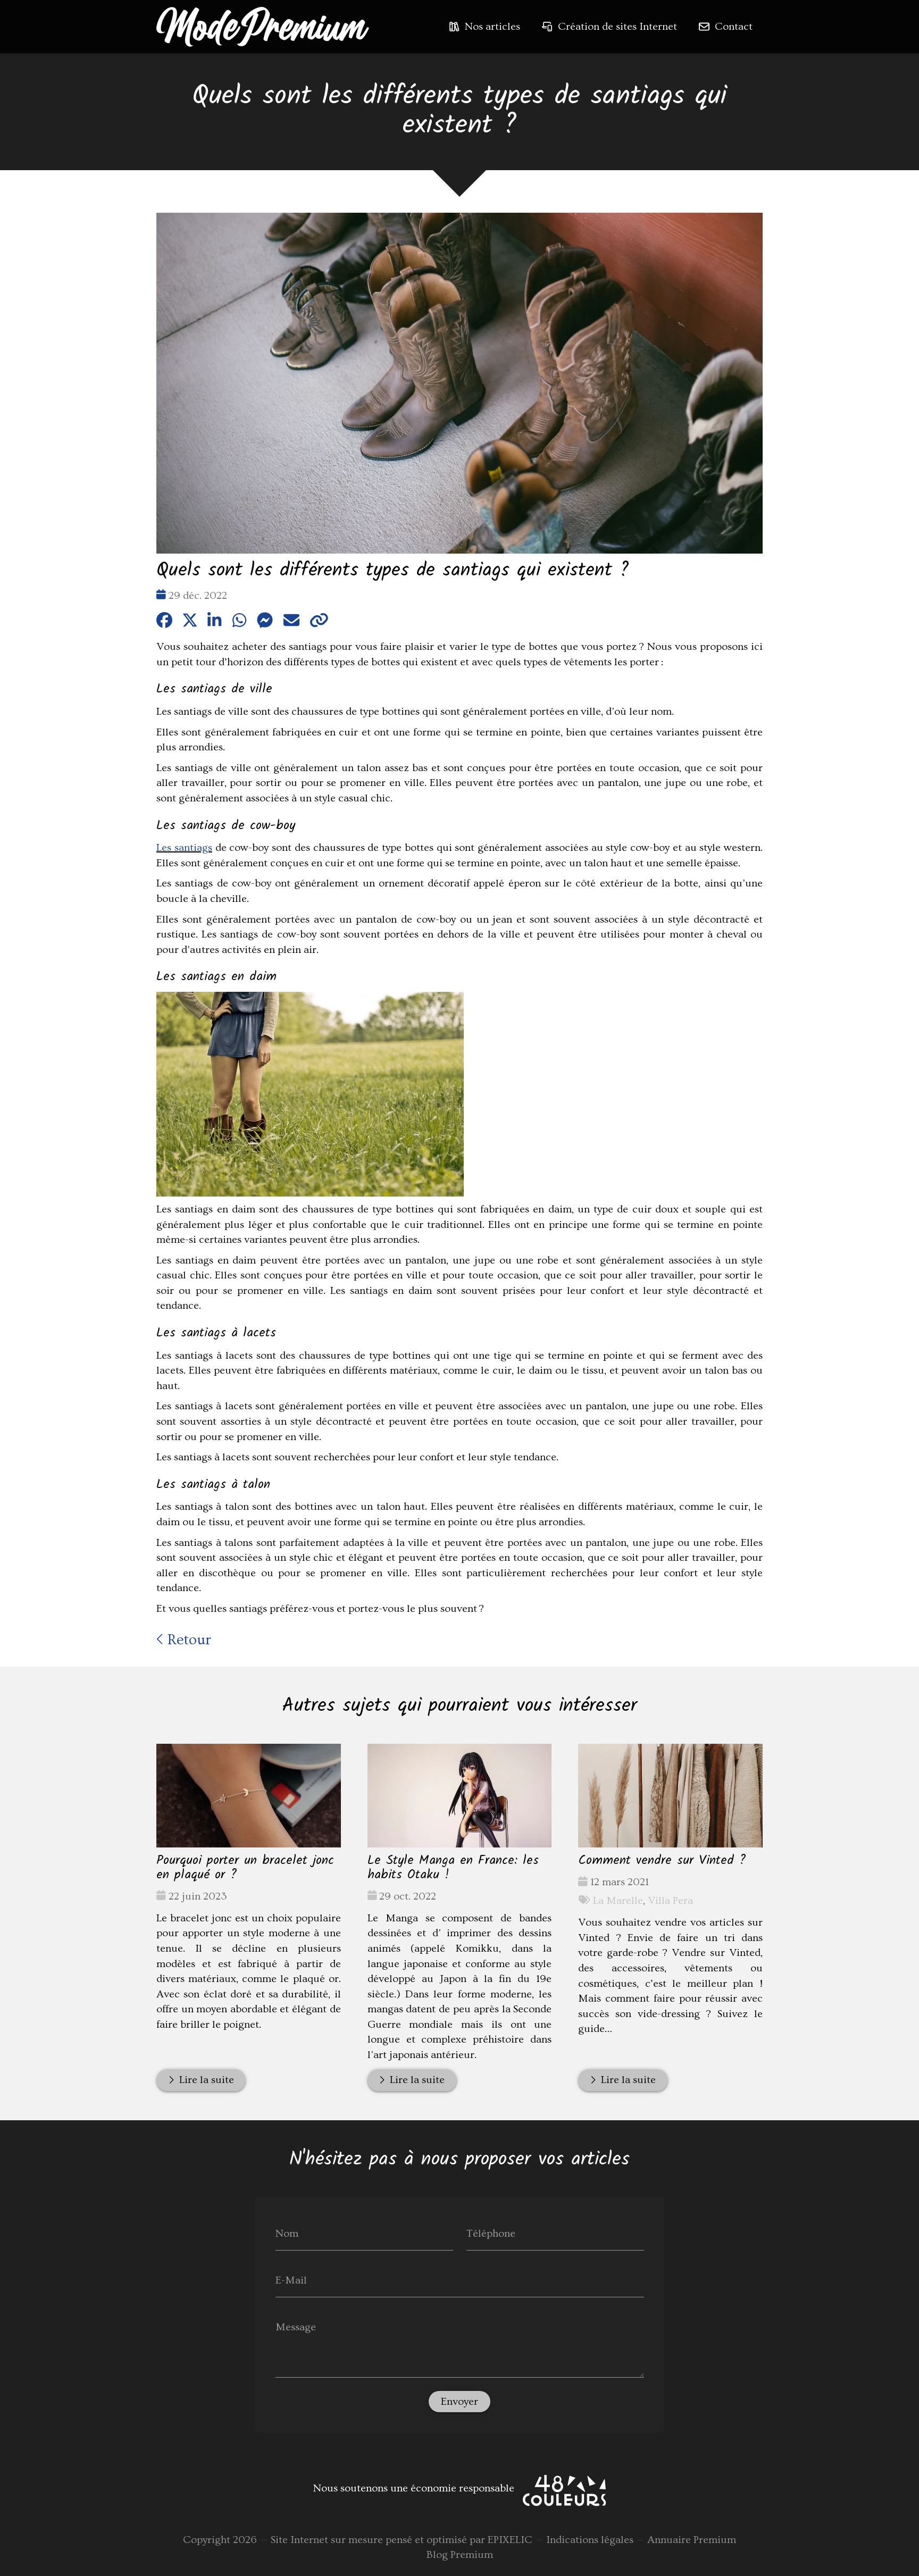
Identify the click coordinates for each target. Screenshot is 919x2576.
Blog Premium (460, 2555)
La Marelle (618, 1901)
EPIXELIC (510, 2540)
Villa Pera (670, 1901)
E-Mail (291, 2280)
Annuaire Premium (692, 2540)
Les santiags (184, 848)
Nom (287, 2233)
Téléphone (491, 2233)
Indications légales (590, 2540)
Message (296, 2327)
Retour (187, 1640)
